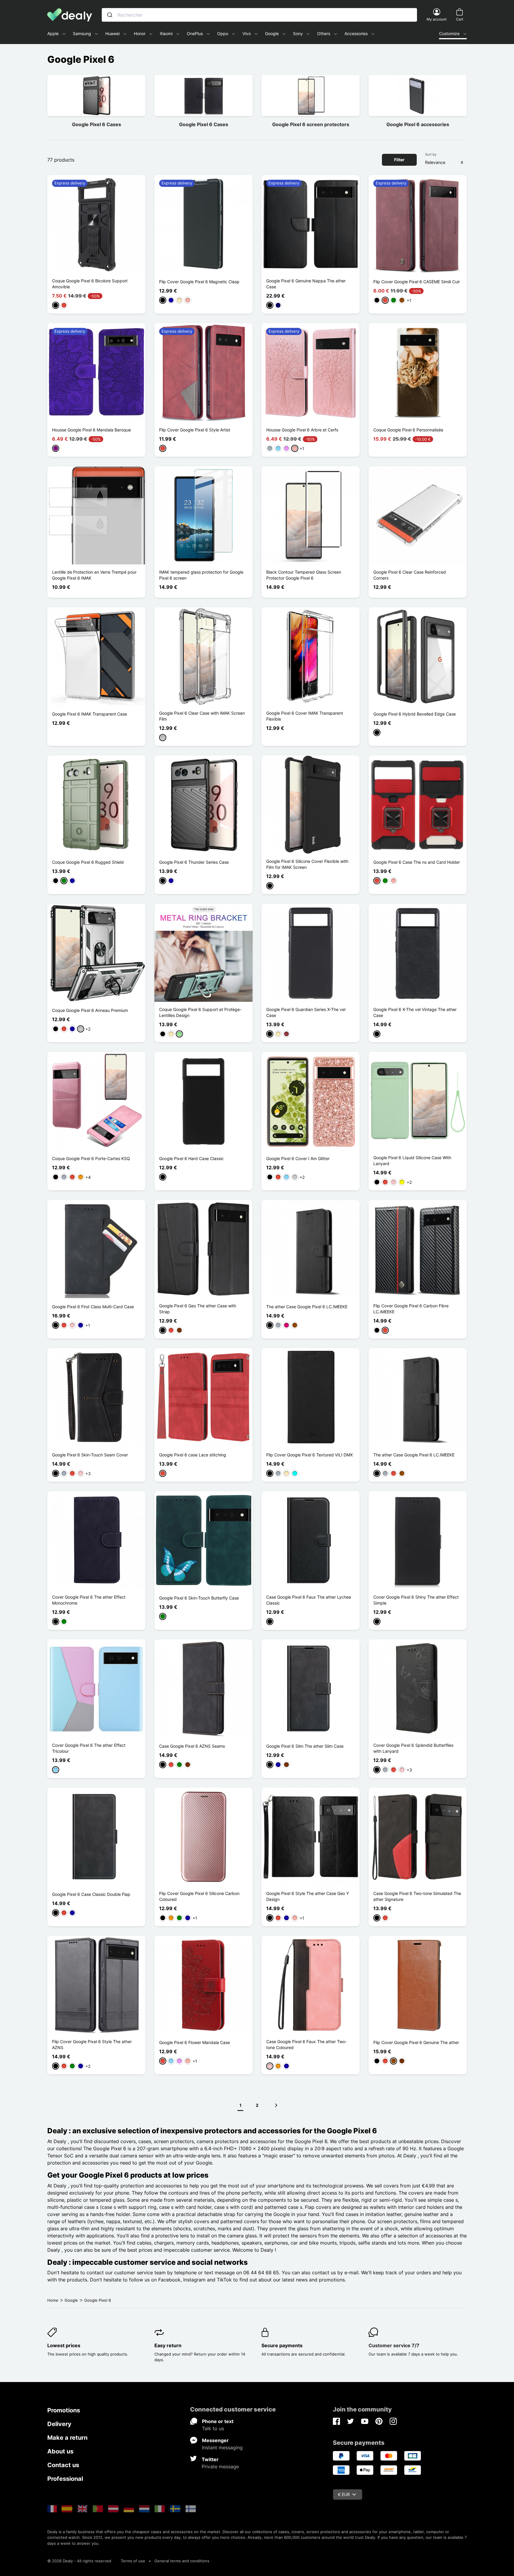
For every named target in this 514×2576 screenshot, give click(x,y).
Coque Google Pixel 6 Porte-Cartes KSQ (91, 1158)
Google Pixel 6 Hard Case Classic (191, 1158)
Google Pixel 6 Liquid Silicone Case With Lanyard (412, 1161)
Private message (220, 2467)
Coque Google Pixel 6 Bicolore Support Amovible (90, 284)
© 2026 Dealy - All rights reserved (79, 2561)
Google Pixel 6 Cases (97, 124)
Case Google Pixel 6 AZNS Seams (192, 1746)
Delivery (59, 2424)
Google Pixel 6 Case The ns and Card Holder (417, 862)
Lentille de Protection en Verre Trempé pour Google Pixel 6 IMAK (94, 575)
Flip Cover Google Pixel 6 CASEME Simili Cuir (417, 282)
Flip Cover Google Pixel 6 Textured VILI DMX (310, 1455)
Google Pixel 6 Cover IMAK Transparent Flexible (305, 716)
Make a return (67, 2438)
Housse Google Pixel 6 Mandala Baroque (91, 430)
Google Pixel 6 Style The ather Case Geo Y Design (308, 1896)
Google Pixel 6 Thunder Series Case (194, 862)
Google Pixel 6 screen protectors (311, 124)
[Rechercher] (110, 15)
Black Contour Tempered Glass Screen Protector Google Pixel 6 (304, 575)
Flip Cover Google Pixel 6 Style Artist (195, 430)
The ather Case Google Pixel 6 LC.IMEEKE (307, 1307)
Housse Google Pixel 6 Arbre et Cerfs (302, 430)
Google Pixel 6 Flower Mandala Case (195, 2042)
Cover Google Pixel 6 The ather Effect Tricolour (89, 1748)
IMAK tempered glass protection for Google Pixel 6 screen (201, 575)
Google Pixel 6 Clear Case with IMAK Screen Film (202, 716)
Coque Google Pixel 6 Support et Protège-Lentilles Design (200, 1012)
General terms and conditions (182, 2561)
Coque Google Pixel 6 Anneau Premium (90, 1010)
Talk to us (213, 2428)
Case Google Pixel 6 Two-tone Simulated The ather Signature (417, 1896)
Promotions (64, 2410)
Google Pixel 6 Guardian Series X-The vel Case (306, 1012)
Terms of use (133, 2561)
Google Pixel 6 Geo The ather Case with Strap (198, 1309)
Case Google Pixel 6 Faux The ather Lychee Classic (309, 1600)
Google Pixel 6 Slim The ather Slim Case (305, 1746)
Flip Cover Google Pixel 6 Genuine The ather (416, 2042)
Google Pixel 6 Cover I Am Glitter (298, 1158)
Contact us (63, 2465)
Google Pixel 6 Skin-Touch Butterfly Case (199, 1598)
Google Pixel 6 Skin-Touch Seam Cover (90, 1455)
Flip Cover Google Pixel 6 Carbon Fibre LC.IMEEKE (411, 1309)
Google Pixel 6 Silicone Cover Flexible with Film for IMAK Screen (307, 864)
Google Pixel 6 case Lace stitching (193, 1455)
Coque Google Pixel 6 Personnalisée (408, 430)
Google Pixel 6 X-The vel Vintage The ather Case (415, 1012)
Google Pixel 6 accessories (418, 124)
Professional (65, 2479)
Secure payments (282, 2345)
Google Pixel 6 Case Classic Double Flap (91, 1894)
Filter (399, 160)
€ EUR (344, 2494)
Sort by (431, 154)
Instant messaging (222, 2447)
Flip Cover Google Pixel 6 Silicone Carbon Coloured (199, 1896)
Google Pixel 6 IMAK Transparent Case (90, 714)
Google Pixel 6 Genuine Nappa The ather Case (306, 284)
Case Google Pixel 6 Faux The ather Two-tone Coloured (307, 2044)
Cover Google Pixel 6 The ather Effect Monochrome (89, 1600)
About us (60, 2451)
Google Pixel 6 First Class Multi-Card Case (93, 1307)
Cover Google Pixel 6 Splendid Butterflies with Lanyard (413, 1748)
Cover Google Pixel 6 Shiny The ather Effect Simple (416, 1600)
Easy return (168, 2345)
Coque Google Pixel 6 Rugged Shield (88, 862)
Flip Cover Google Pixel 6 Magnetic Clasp (199, 282)
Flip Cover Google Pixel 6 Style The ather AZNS (92, 2044)
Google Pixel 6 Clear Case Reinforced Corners (410, 575)
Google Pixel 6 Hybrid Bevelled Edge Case (415, 714)
